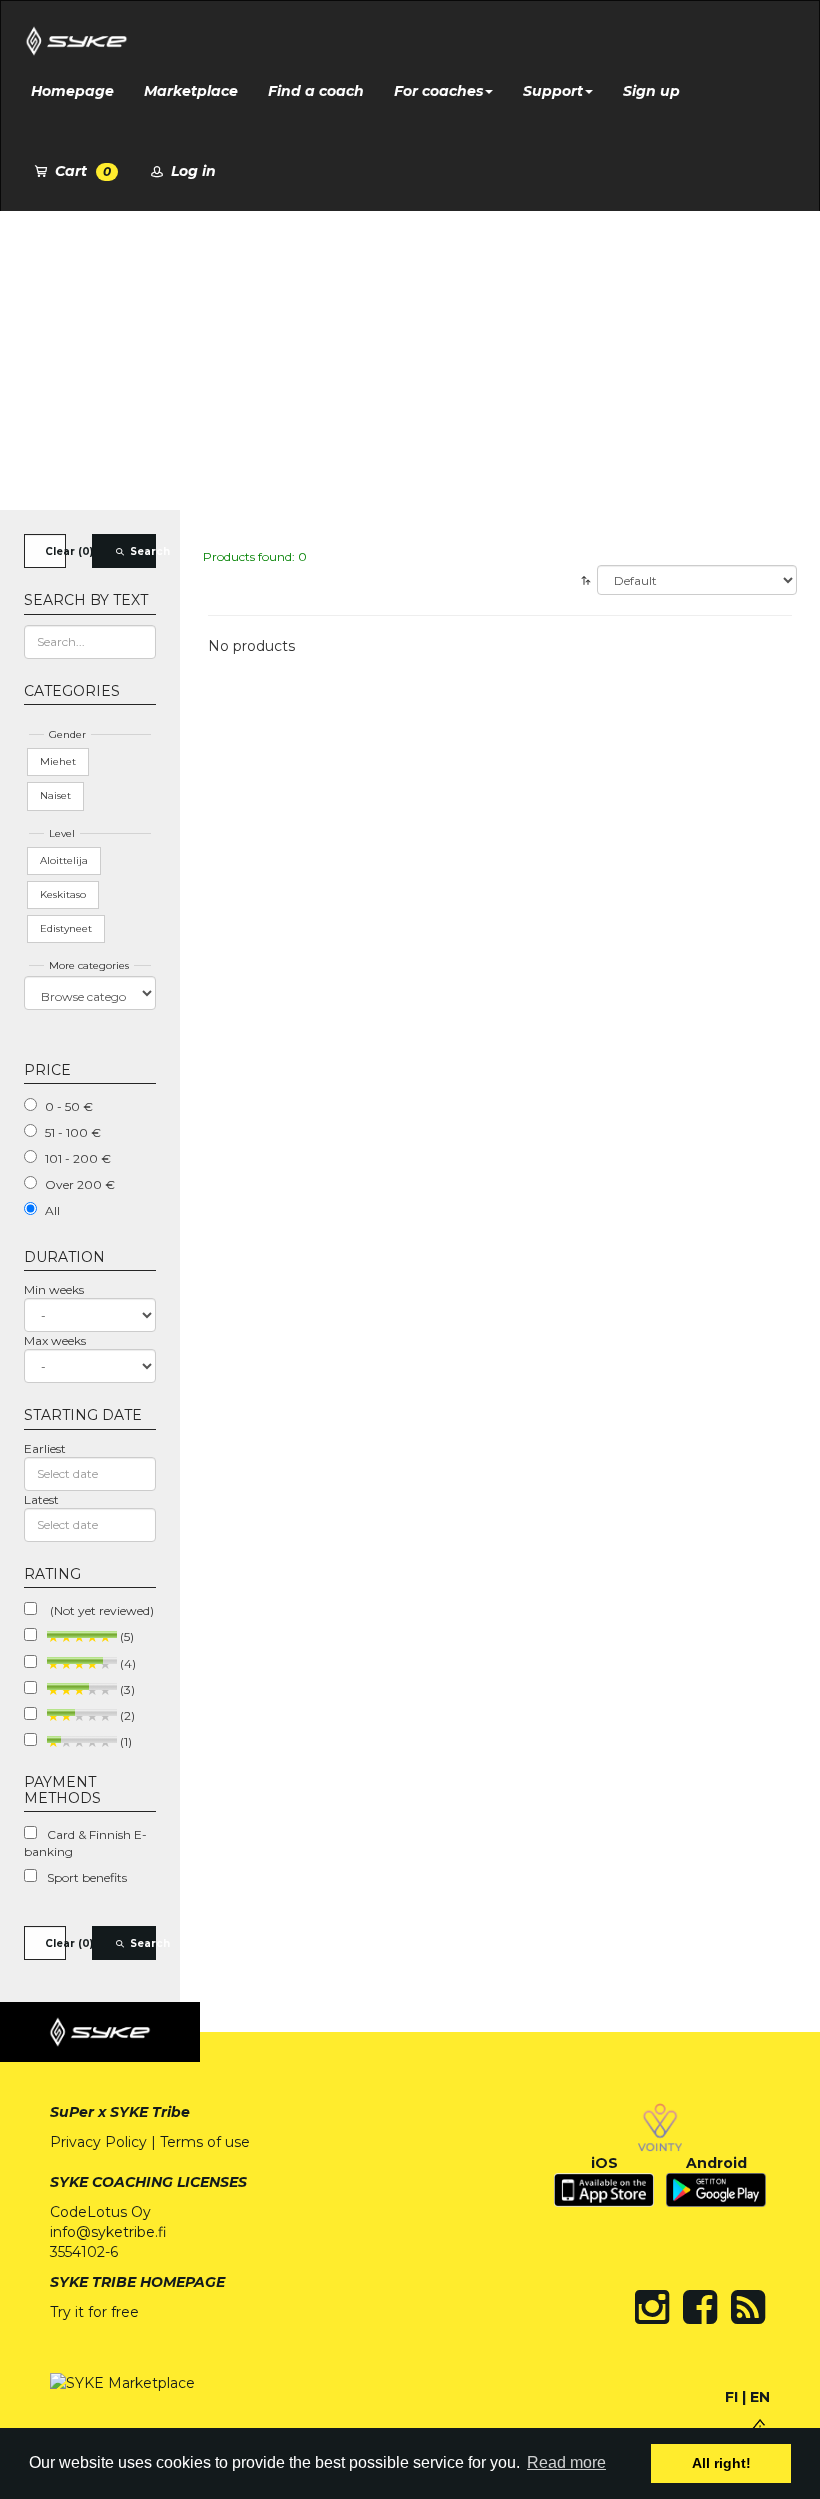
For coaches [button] (438, 91)
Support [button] (553, 91)
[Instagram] (652, 2307)
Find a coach (316, 91)
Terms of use (205, 2142)
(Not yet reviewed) (100, 1610)
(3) (126, 1689)
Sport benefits (87, 1877)
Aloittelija (64, 860)
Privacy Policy (98, 2142)
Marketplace (191, 91)
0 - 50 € (69, 1106)
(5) (125, 1636)
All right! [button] (721, 2463)
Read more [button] (566, 2462)
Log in (191, 171)
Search (142, 551)
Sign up (651, 91)
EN (760, 2397)
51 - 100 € (73, 1132)
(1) (124, 1741)
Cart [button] (81, 171)
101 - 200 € (78, 1158)
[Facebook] (700, 2307)
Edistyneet (66, 928)
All (52, 1210)
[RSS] (748, 2307)
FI (731, 2397)
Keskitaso (63, 894)
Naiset (55, 795)
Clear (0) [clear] (55, 551)
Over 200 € (80, 1184)
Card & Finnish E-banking (85, 1843)
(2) (126, 1715)
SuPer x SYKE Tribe (120, 2112)
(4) (126, 1663)
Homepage (72, 91)
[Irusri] (760, 2425)
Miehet (58, 761)
